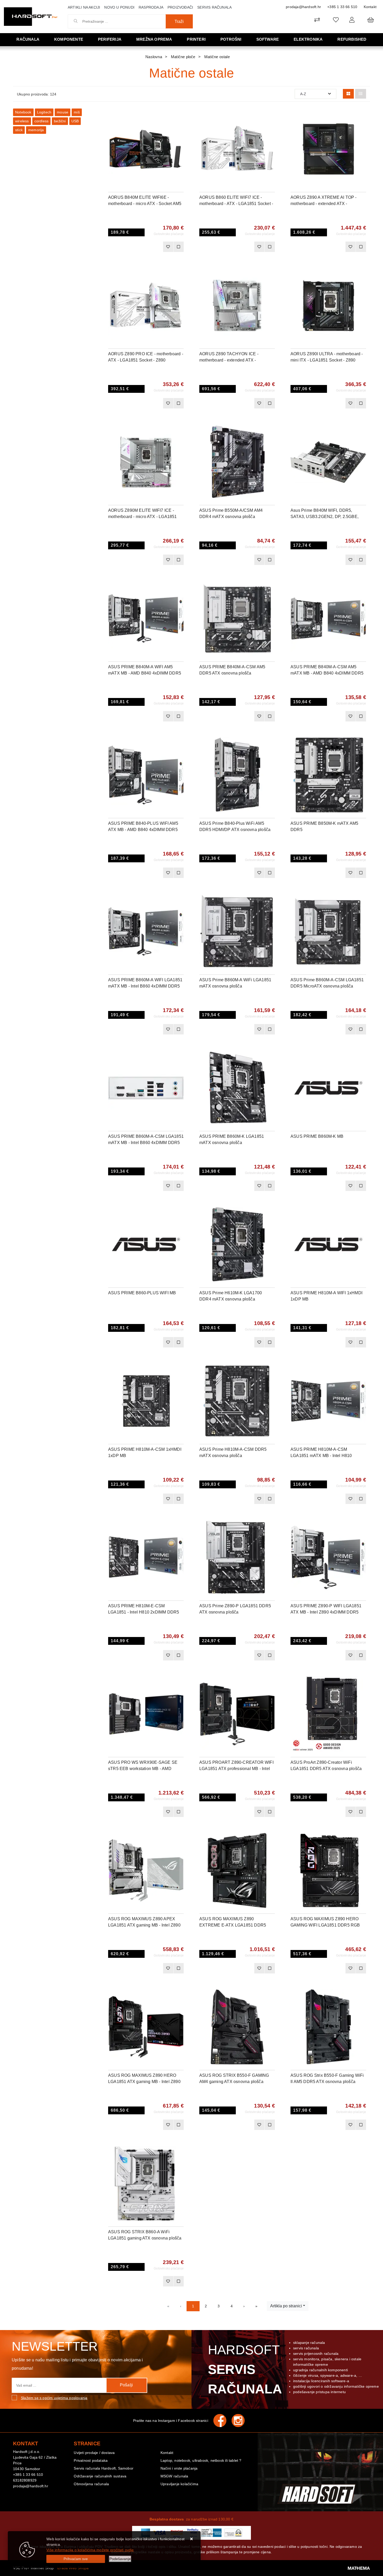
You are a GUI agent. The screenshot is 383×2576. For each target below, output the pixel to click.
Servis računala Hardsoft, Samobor (104, 2468)
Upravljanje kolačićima (179, 2484)
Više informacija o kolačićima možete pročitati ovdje (90, 2550)
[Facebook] (223, 2421)
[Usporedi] (180, 116)
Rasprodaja (151, 7)
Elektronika (308, 39)
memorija (36, 130)
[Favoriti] (168, 247)
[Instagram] (241, 2421)
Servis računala (214, 7)
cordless (42, 121)
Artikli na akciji (84, 7)
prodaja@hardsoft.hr (303, 7)
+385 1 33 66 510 (342, 7)
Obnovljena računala (91, 2484)
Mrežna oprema (154, 39)
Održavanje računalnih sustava (100, 2476)
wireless (22, 121)
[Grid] (348, 94)
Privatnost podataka (91, 2460)
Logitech (44, 112)
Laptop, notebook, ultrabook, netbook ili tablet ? (201, 2460)
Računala (28, 39)
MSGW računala (174, 2476)
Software (268, 39)
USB (75, 121)
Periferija (110, 39)
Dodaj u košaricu (139, 247)
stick (19, 130)
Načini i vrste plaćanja (179, 2468)
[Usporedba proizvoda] (178, 247)
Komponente (69, 39)
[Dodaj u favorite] (180, 129)
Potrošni (231, 39)
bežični (60, 121)
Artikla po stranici (286, 2306)
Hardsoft (244, 2369)
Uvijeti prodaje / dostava (94, 2453)
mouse (63, 112)
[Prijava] (352, 20)
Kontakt (370, 7)
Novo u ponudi (119, 7)
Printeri (196, 39)
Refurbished (352, 39)
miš (77, 112)
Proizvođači (180, 7)
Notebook (23, 112)
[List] (361, 94)
